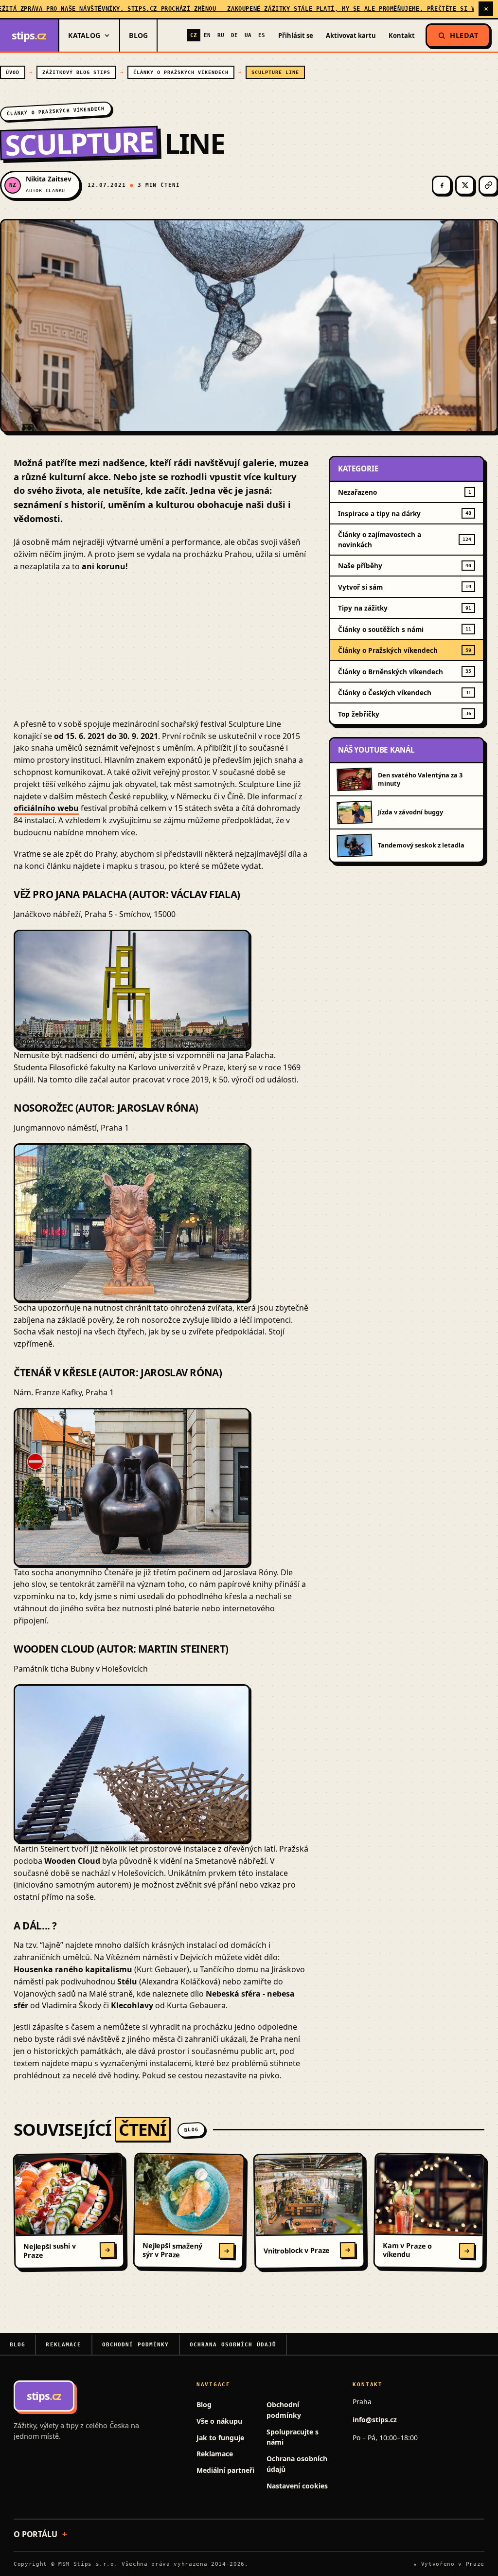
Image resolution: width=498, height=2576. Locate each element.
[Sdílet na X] (465, 185)
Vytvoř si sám (405, 587)
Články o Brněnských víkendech (405, 672)
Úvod (13, 72)
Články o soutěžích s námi (405, 629)
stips (29, 35)
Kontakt (402, 36)
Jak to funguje (220, 2438)
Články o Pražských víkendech (181, 72)
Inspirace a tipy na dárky (405, 513)
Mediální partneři (225, 2470)
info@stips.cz (375, 2420)
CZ (194, 35)
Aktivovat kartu (351, 36)
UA (248, 35)
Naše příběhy (405, 566)
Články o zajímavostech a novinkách (405, 540)
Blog (138, 35)
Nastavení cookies (297, 2486)
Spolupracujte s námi (293, 2437)
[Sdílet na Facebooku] (442, 185)
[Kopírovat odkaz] (488, 185)
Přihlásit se (296, 36)
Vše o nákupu (219, 2421)
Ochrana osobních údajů (233, 2345)
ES (262, 35)
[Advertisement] (161, 650)
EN (207, 35)
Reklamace (63, 2345)
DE (234, 35)
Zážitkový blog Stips (76, 72)
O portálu (36, 2534)
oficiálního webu (46, 808)
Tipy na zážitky (405, 608)
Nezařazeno (405, 492)
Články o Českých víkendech (405, 693)
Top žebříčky (405, 714)
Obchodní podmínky (136, 2345)
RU (221, 35)
